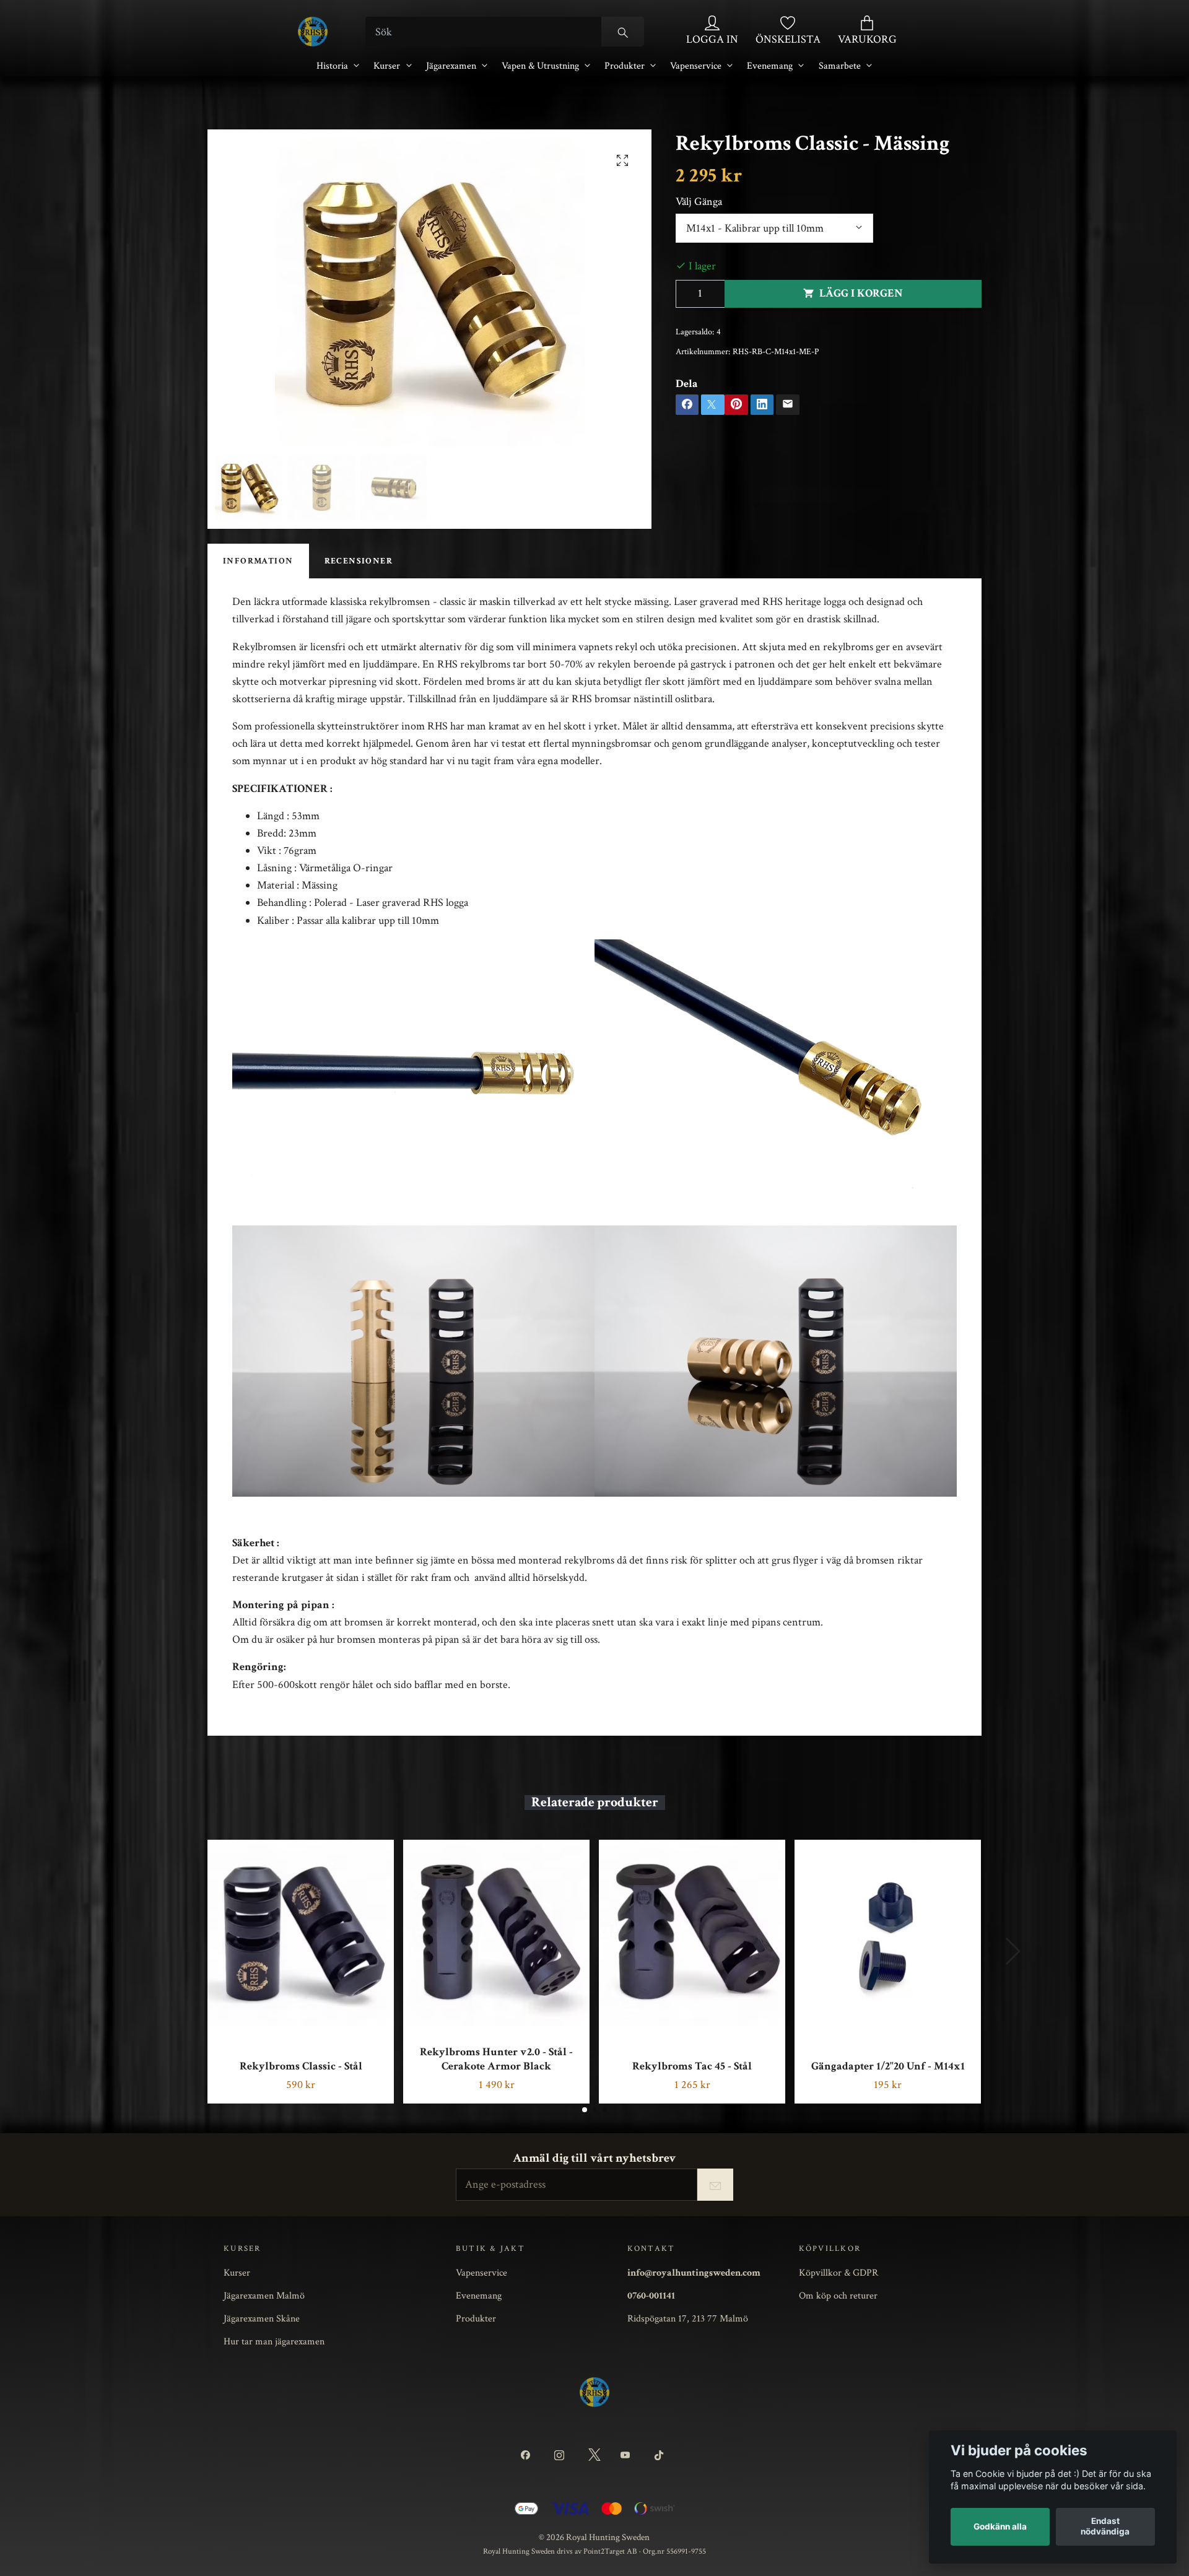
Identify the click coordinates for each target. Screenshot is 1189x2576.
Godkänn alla (1000, 2526)
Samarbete (840, 66)
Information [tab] (258, 561)
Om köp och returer (838, 2295)
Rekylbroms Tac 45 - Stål (692, 2066)
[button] (585, 2110)
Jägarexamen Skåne (262, 2318)
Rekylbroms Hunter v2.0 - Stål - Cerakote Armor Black (496, 2059)
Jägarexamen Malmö (264, 2295)
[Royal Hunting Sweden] (313, 32)
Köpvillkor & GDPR (838, 2273)
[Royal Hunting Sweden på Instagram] (561, 2456)
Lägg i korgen (861, 293)
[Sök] (623, 32)
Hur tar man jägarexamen (274, 2341)
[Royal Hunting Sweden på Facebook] (528, 2456)
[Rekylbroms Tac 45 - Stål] (692, 1933)
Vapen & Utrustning (540, 66)
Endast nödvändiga (1105, 2526)
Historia (332, 66)
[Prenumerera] (715, 2185)
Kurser (387, 66)
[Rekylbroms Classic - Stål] (301, 1933)
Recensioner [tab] (359, 561)
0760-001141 (651, 2295)
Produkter (625, 66)
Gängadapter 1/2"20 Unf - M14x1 (888, 2066)
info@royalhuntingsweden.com (694, 2273)
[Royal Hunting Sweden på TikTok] (661, 2456)
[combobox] (775, 228)
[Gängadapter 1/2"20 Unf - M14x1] (888, 1933)
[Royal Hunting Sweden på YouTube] (628, 2456)
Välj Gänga (699, 202)
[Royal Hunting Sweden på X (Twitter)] (594, 2456)
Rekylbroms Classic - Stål (301, 2066)
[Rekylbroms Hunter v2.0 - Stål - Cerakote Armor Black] (496, 1933)
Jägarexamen (451, 66)
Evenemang (770, 66)
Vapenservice (696, 66)
